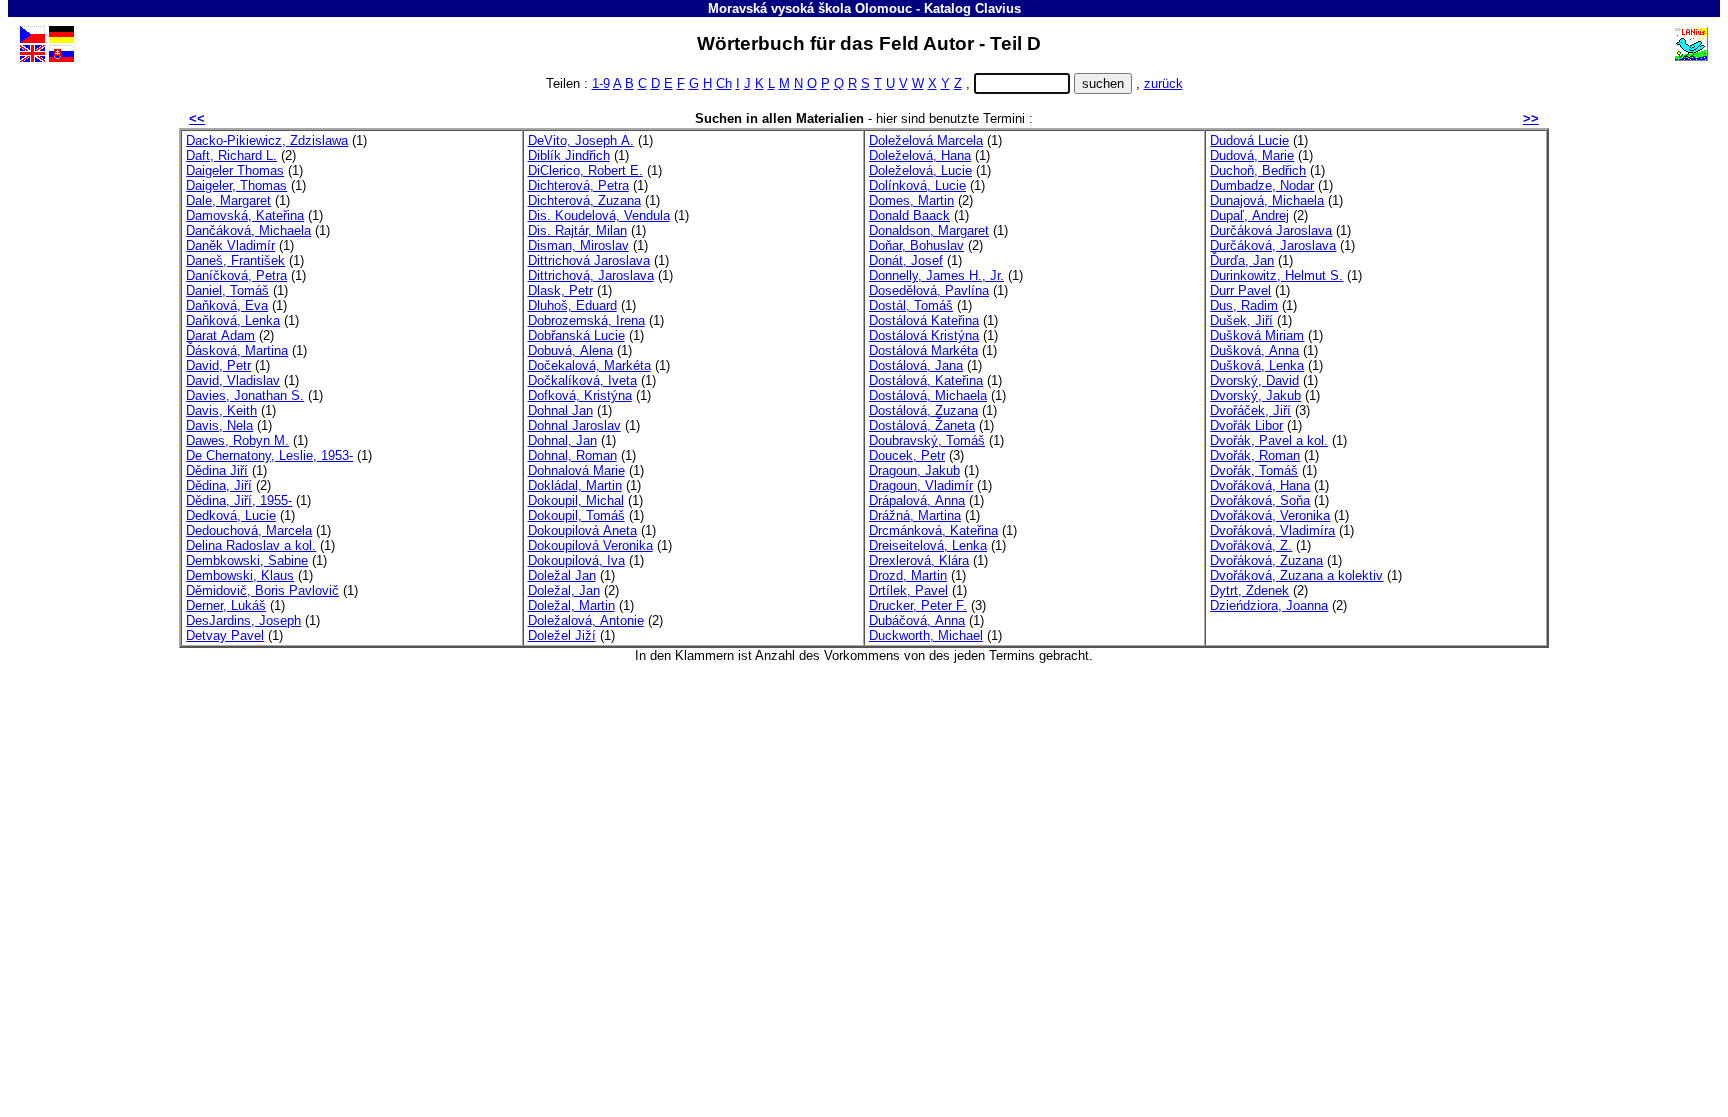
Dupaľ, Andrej (1249, 215)
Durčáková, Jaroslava (1273, 245)
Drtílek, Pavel (908, 590)
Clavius (998, 8)
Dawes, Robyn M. (237, 440)
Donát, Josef (906, 260)
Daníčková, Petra (236, 275)
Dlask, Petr (560, 290)
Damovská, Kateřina (245, 215)
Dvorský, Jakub (1255, 395)
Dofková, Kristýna (580, 395)
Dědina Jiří (217, 470)
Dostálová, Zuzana (923, 410)
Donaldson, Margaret (929, 230)
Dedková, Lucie (231, 515)
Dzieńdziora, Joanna (1269, 605)
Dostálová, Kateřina (926, 380)
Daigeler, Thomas (236, 185)
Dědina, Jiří (219, 485)
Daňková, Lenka (233, 320)
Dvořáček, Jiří (1250, 410)
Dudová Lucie (1249, 140)
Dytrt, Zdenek (1249, 590)
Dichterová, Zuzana (584, 200)
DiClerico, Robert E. (585, 170)
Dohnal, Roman (572, 455)
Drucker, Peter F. (918, 605)
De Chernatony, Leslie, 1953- (269, 455)
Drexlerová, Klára (919, 560)
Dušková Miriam (1257, 335)
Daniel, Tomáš (227, 290)
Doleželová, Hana (920, 155)
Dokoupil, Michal (576, 500)
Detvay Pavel (225, 635)
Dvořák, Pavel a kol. (1269, 440)
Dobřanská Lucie (576, 335)
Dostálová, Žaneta (922, 425)
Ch (724, 83)
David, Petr (218, 365)
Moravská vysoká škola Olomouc (810, 8)
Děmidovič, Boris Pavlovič (262, 590)
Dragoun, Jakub (914, 470)
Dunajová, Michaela (1267, 200)
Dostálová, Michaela (928, 395)
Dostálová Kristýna (924, 335)
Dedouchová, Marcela (249, 530)
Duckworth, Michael (926, 635)
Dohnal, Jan (562, 440)
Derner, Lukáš (226, 605)
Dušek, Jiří (1241, 320)
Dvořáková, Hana (1260, 485)
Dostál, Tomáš (911, 305)
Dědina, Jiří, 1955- (239, 500)
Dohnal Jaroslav (574, 425)
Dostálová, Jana (916, 365)
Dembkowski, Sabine (247, 560)
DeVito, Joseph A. (581, 140)
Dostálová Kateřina (924, 320)
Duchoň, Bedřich (1258, 170)
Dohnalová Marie (576, 470)
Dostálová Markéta (923, 350)
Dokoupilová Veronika (590, 545)
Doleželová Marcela (926, 140)
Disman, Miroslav (578, 245)
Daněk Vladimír (230, 245)
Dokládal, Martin (575, 485)
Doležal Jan (562, 575)
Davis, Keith (221, 410)
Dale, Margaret (228, 200)
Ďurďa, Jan (1242, 260)
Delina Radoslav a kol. (251, 545)
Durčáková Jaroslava (1271, 230)
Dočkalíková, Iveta (582, 380)
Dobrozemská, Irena (586, 320)
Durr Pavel (1240, 290)
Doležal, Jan (564, 590)
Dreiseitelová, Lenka (928, 545)
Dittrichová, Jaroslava (591, 275)
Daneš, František (235, 260)
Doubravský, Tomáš (927, 440)
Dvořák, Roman (1255, 455)
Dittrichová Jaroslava (589, 260)
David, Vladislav (233, 380)
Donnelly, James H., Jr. (936, 275)
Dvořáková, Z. (1251, 545)
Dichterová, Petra (578, 185)
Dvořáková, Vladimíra (1272, 530)
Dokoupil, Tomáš (576, 515)
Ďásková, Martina (237, 350)
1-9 (601, 83)
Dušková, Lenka (1257, 365)
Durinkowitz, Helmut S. (1276, 275)
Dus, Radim (1244, 305)
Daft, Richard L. (231, 155)
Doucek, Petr (907, 455)
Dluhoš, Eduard (572, 305)
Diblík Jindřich (569, 155)
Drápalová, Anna (917, 500)
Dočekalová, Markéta (589, 365)
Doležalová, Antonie (586, 620)
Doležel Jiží (562, 635)
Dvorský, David (1254, 380)
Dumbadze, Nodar (1262, 185)
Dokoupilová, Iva (576, 560)
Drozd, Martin (908, 575)
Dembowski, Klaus (240, 575)
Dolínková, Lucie (917, 185)
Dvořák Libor (1246, 425)
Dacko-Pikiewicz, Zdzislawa (267, 140)
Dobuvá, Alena (570, 350)
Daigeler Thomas (235, 170)
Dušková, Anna (1254, 350)
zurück (1163, 83)
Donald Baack (909, 215)
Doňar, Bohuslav (916, 245)
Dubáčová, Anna (917, 620)
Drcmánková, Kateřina (933, 530)
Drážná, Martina (915, 515)
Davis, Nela (219, 425)
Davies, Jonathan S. (245, 395)
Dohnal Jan (560, 410)
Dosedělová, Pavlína (929, 290)
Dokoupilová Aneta (582, 530)
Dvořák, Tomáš (1254, 470)
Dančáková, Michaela (248, 230)
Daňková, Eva (227, 305)
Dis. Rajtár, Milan (577, 230)
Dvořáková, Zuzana (1266, 560)
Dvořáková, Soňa (1260, 500)
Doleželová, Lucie (920, 170)
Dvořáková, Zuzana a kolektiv (1296, 575)
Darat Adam (220, 335)
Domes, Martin (911, 200)
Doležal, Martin (571, 605)
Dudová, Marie (1252, 155)
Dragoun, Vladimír (921, 485)
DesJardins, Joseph (243, 620)
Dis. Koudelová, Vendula (599, 215)
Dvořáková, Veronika (1270, 515)
